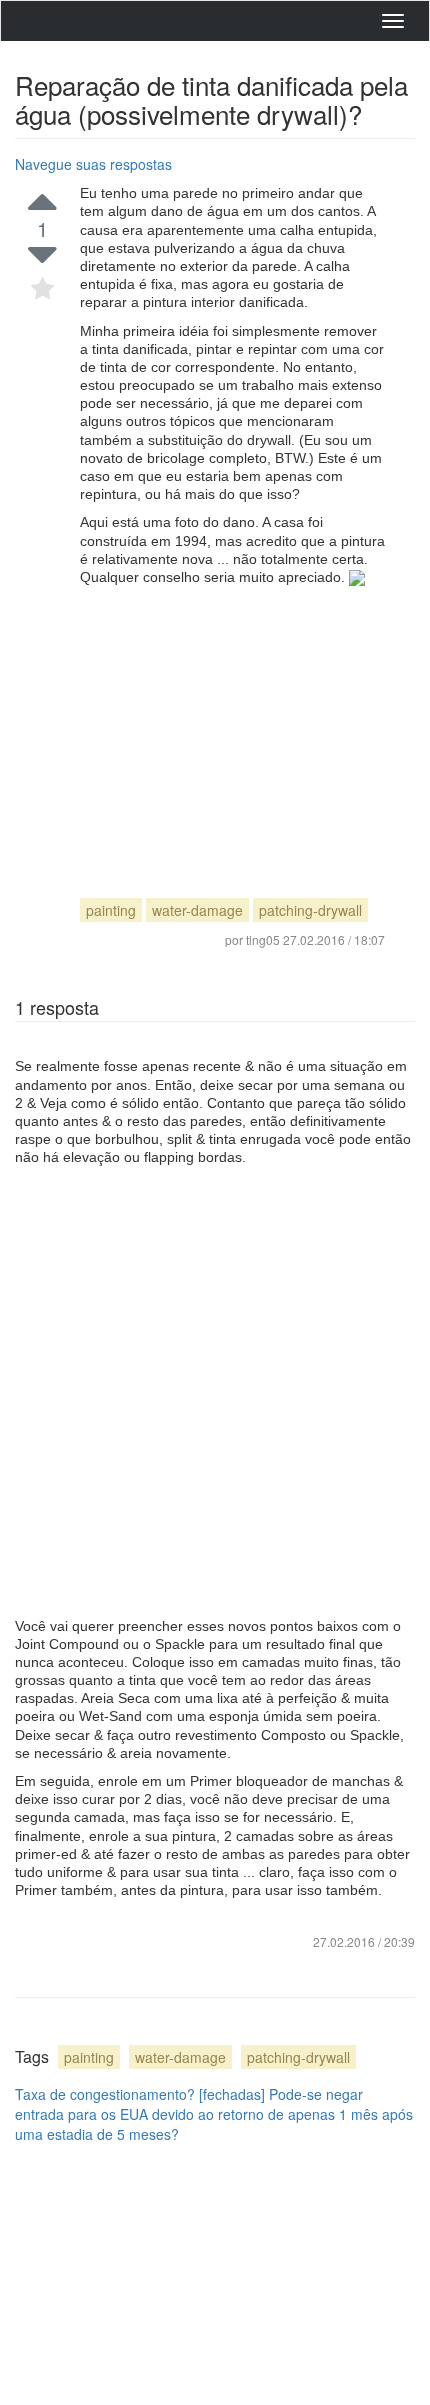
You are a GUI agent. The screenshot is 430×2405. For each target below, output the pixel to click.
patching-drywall (310, 910)
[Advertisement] (232, 723)
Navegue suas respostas (93, 164)
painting (111, 910)
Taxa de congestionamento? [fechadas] (140, 2094)
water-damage (197, 910)
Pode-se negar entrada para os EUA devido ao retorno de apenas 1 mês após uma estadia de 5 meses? (214, 2114)
